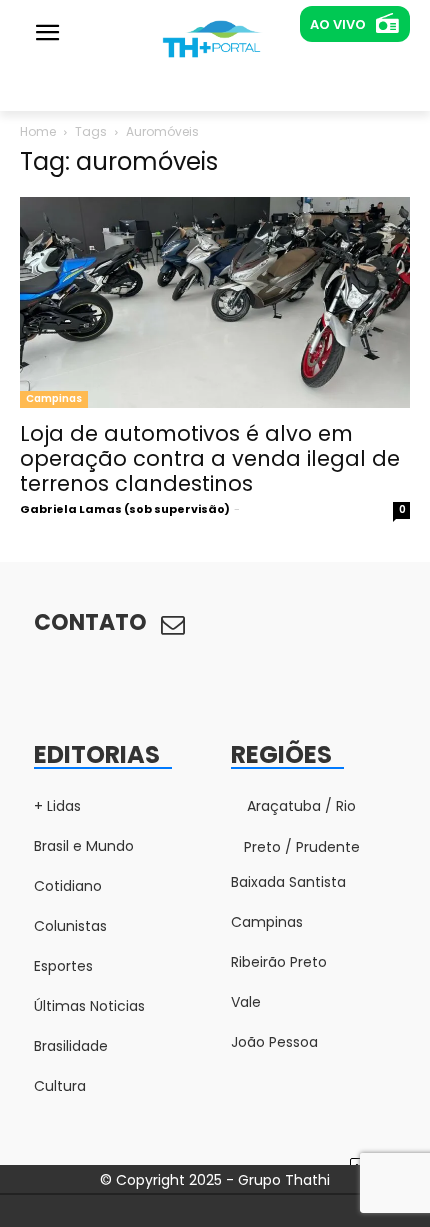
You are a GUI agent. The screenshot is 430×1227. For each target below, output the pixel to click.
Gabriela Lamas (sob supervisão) (125, 509)
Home (38, 131)
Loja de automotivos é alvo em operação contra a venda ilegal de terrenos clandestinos (210, 458)
